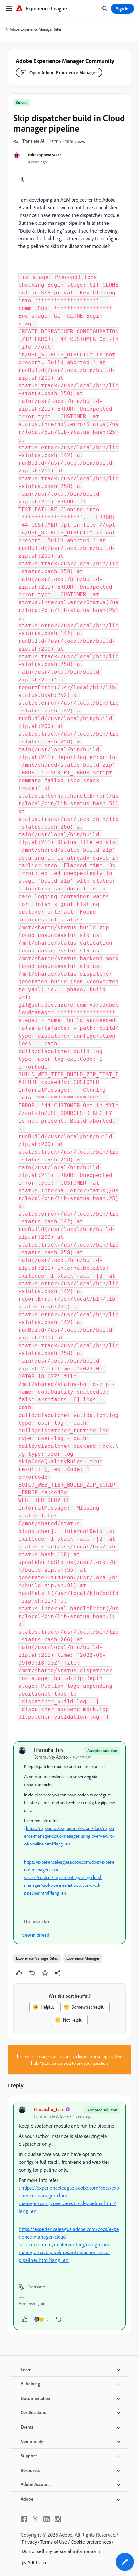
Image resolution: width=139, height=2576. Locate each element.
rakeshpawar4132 (45, 155)
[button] (34, 141)
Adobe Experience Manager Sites (36, 29)
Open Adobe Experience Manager (63, 72)
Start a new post (57, 2063)
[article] (69, 2215)
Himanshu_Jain (48, 1750)
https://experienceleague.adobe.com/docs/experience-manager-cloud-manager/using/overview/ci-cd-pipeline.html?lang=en (69, 1836)
